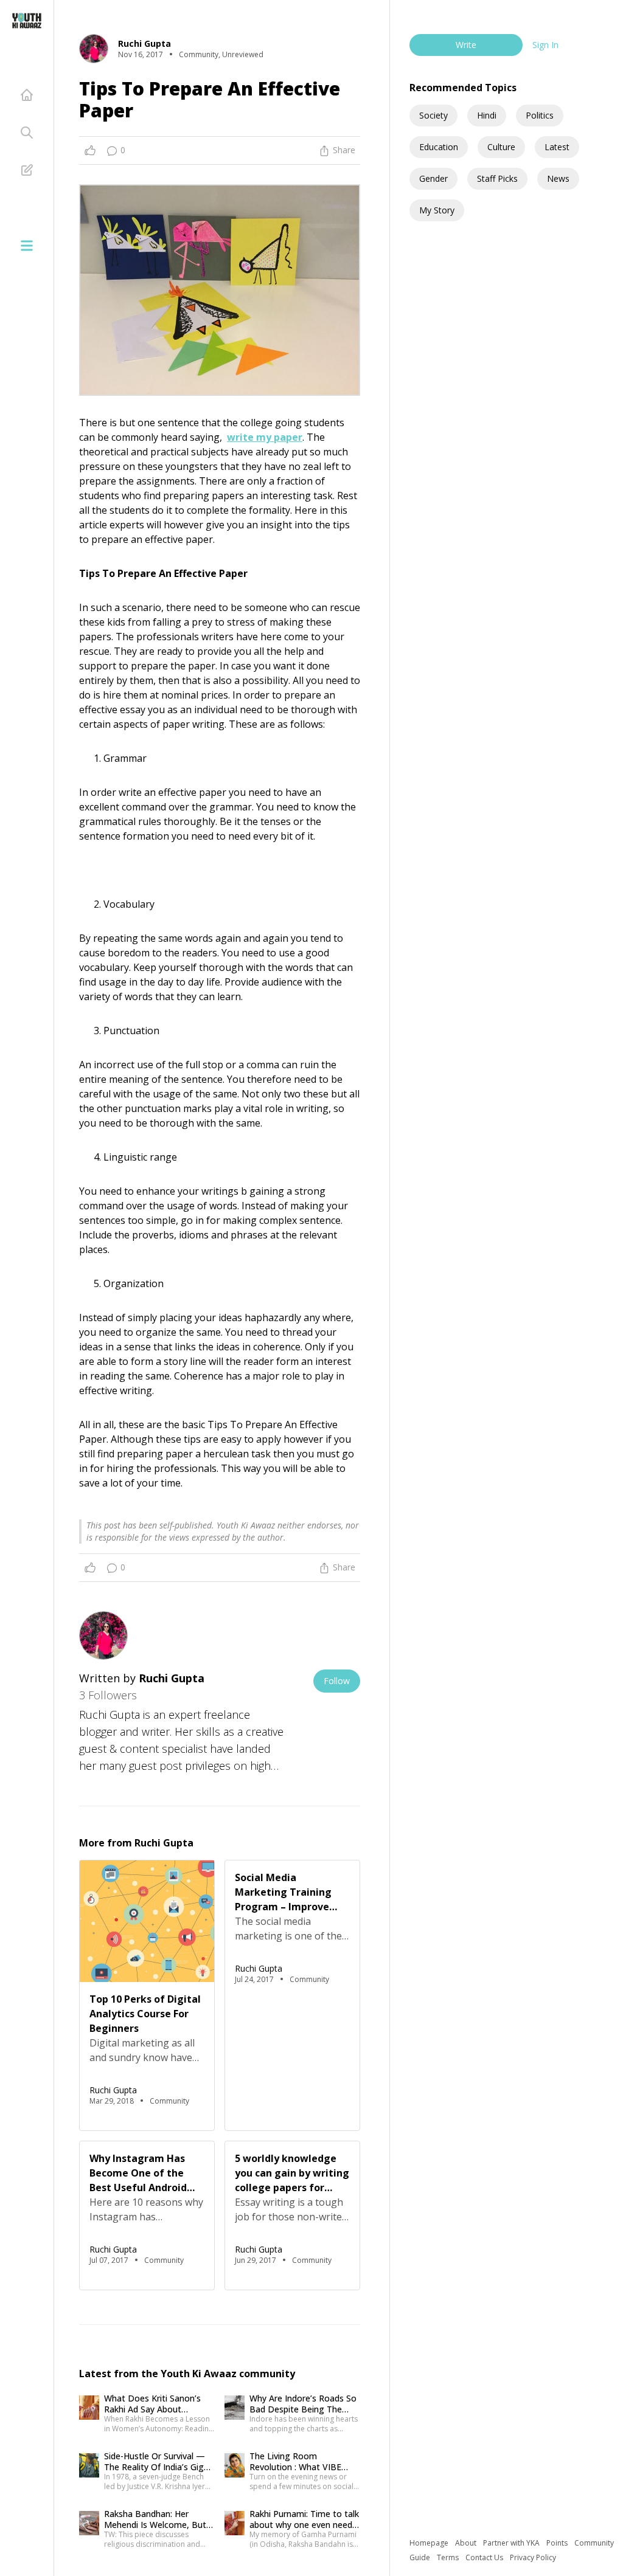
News (558, 178)
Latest (557, 147)
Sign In (545, 45)
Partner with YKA (512, 2543)
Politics (540, 115)
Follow (337, 1681)
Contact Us (485, 2557)
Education (439, 147)
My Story (437, 210)
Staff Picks (497, 178)
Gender (433, 178)
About (467, 2543)
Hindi (487, 115)
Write (466, 45)
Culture (501, 147)
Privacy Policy (533, 2557)
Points (558, 2543)
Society (433, 115)
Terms (449, 2557)
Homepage (430, 2543)
